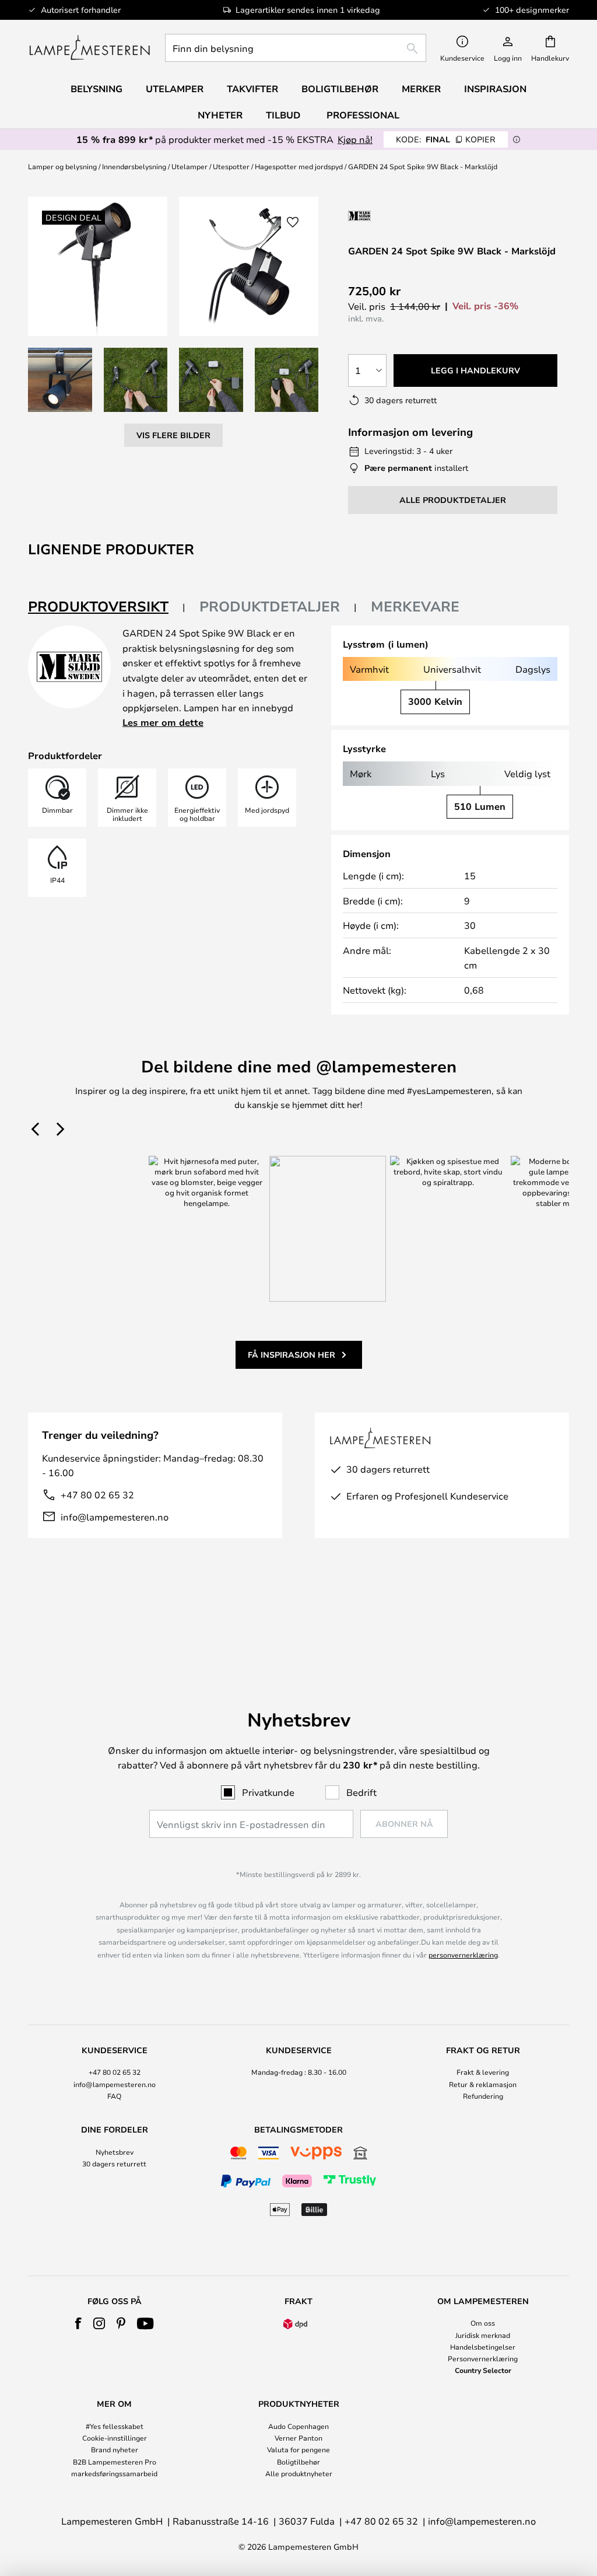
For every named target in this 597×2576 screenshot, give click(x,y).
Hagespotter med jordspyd (299, 166)
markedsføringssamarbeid (114, 2473)
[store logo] (89, 48)
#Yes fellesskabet (115, 2426)
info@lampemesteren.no (115, 1517)
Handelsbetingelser (483, 2347)
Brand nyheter (115, 2449)
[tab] (107, 607)
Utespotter (231, 166)
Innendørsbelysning (134, 166)
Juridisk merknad (483, 2335)
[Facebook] (78, 2323)
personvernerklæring (463, 1955)
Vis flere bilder (173, 435)
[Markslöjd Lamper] (410, 216)
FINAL (446, 139)
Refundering (483, 2096)
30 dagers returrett (114, 2163)
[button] (60, 380)
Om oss (483, 2323)
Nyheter (220, 115)
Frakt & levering (483, 2072)
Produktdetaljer (270, 606)
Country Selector (483, 2370)
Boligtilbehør (298, 2462)
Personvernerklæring (483, 2358)
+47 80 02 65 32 (97, 1495)
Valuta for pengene (298, 2449)
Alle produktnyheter (299, 2473)
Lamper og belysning (62, 166)
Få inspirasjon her (292, 1355)
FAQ (114, 2096)
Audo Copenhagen (298, 2426)
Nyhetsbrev (115, 2152)
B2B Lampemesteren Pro (115, 2462)
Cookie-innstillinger (115, 2438)
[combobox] (296, 48)
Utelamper (189, 166)
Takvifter (252, 89)
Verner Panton (298, 2438)
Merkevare (415, 606)
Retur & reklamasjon (483, 2084)
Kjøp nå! (355, 139)
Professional (363, 115)
